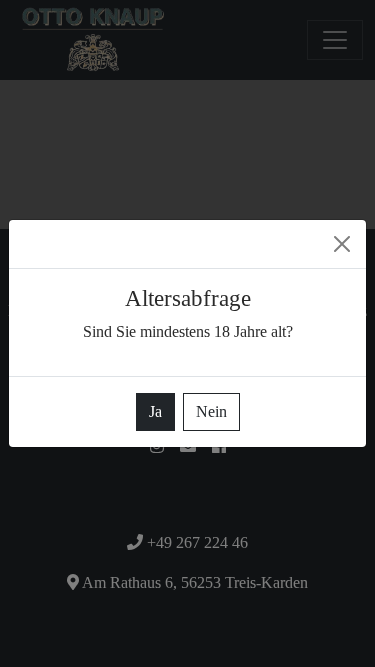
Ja (155, 411)
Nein (211, 411)
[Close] (342, 244)
